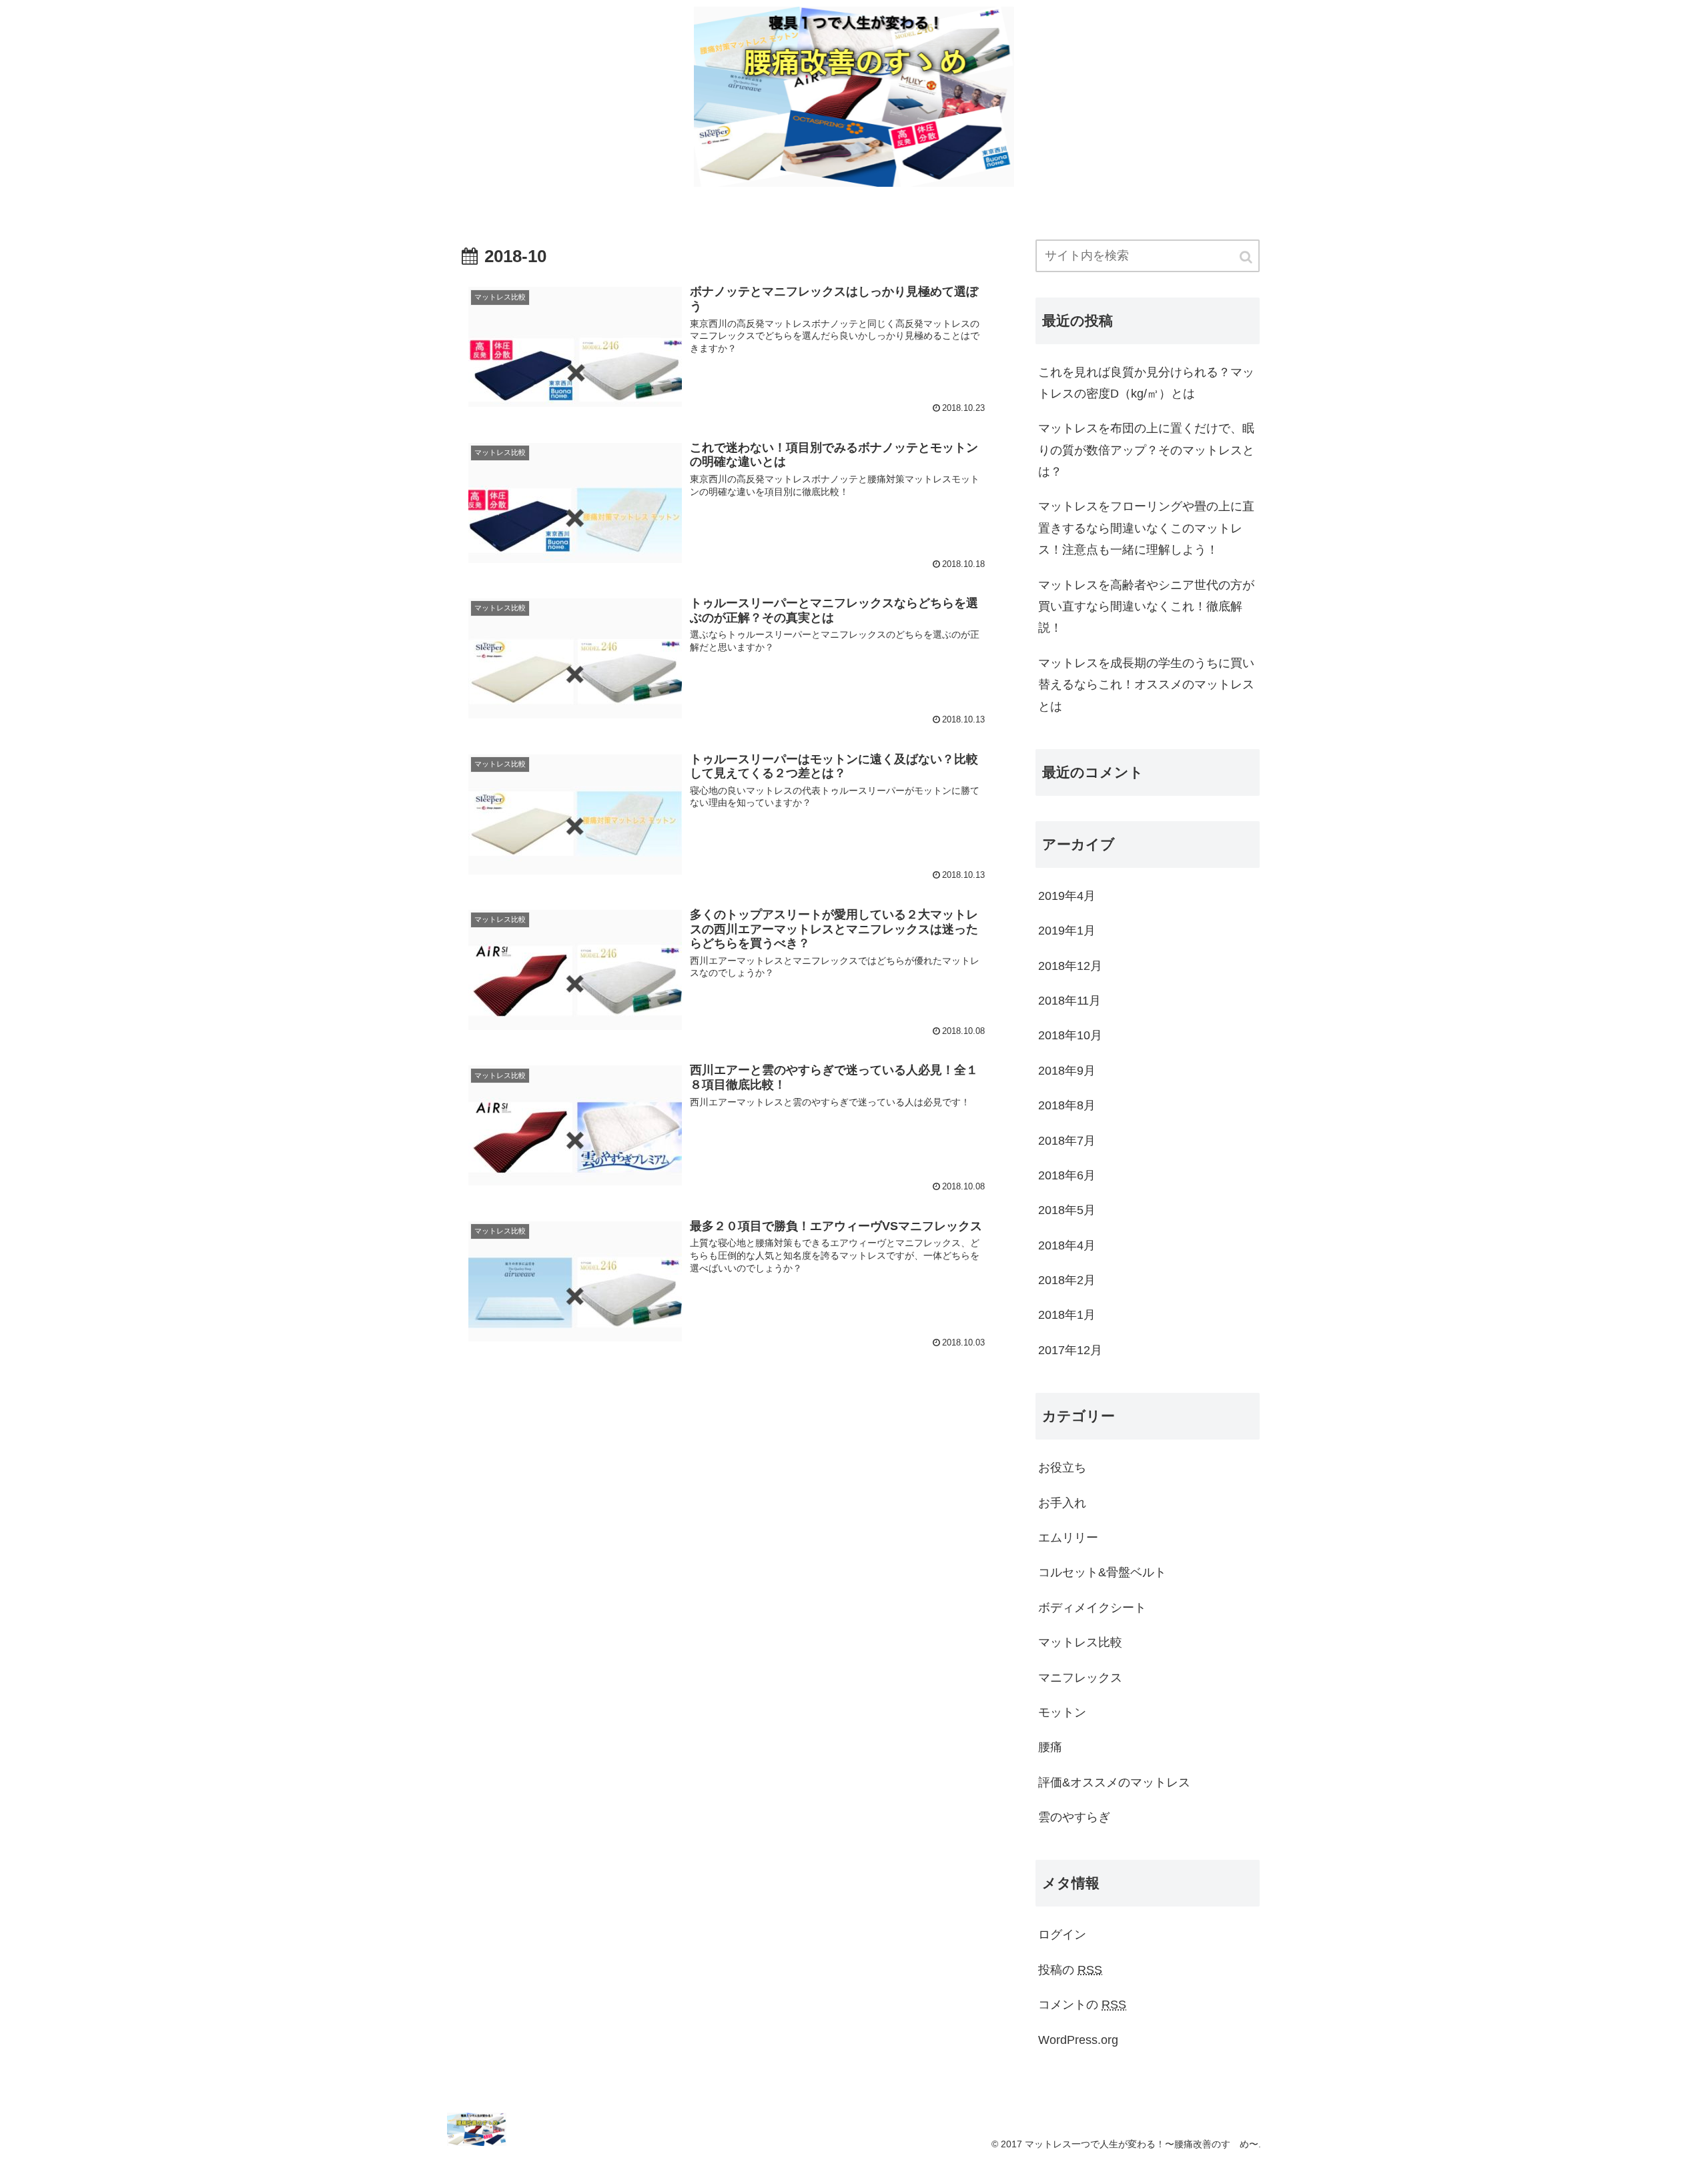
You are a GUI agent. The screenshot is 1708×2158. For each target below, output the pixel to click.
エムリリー (1068, 1538)
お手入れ (1062, 1503)
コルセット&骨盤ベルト (1102, 1572)
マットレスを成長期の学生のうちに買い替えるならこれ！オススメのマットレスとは (1146, 685)
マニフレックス (1080, 1678)
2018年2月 (1067, 1280)
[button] (1247, 257)
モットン (1062, 1712)
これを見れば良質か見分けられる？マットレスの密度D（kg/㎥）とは (1146, 383)
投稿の (1070, 1970)
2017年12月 (1070, 1350)
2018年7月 (1067, 1141)
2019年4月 (1067, 896)
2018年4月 (1067, 1245)
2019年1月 (1067, 931)
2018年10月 (1070, 1035)
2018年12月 (1070, 966)
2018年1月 (1067, 1315)
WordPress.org (1078, 2040)
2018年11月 (1070, 1001)
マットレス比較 (1080, 1642)
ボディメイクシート (1092, 1608)
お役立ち (1062, 1468)
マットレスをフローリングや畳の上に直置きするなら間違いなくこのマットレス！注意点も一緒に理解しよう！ (1146, 528)
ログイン (1062, 1935)
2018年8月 (1067, 1105)
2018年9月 (1067, 1071)
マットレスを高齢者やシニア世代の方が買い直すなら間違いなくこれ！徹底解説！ (1146, 607)
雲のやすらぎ (1074, 1817)
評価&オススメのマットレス (1114, 1782)
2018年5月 (1067, 1210)
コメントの (1082, 2005)
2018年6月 (1067, 1175)
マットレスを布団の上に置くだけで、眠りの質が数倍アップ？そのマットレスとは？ (1146, 450)
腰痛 (1050, 1747)
